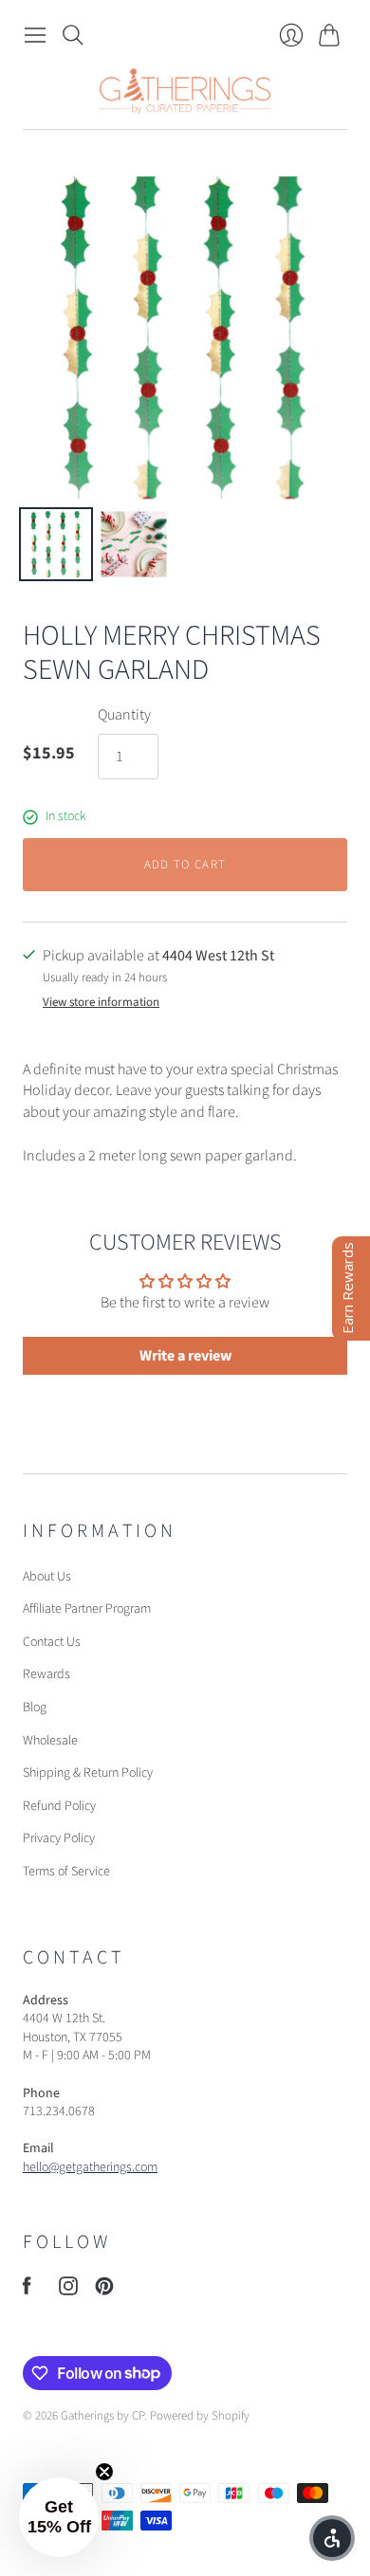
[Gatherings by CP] (185, 91)
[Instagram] (68, 2291)
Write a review (185, 1356)
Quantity (124, 715)
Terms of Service (66, 1872)
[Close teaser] (104, 2472)
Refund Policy (59, 1806)
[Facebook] (27, 2291)
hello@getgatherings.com (90, 2167)
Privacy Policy (59, 1838)
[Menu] (35, 35)
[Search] (73, 35)
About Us (47, 1577)
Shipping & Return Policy (88, 1773)
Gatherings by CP (102, 2416)
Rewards (46, 1674)
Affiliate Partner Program (87, 1609)
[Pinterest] (104, 2291)
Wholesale (50, 1741)
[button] (59, 2517)
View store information (101, 1003)
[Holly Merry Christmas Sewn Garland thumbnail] (56, 544)
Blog (35, 1708)
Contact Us (52, 1642)
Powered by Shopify (200, 2416)
